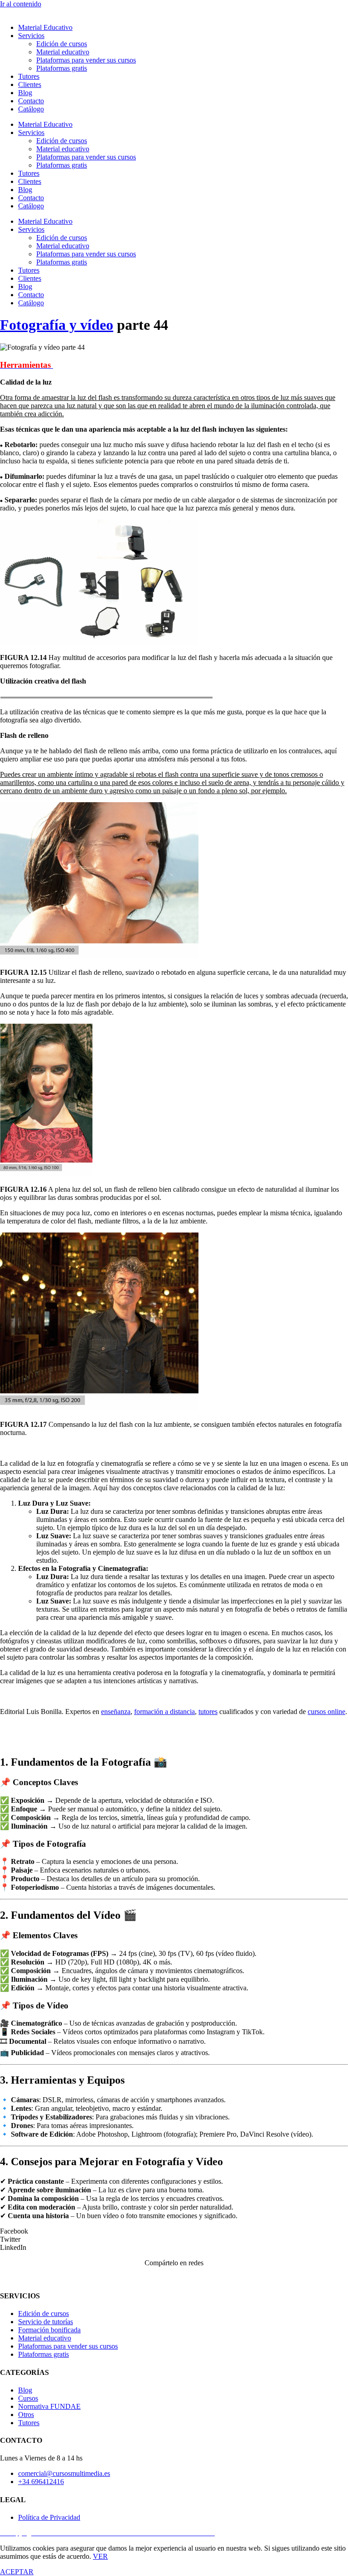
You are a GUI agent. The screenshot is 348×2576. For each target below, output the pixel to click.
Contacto (31, 101)
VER (100, 2556)
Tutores (29, 76)
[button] (174, 2231)
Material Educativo (45, 27)
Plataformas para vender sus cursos (86, 60)
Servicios (31, 36)
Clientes (30, 84)
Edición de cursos (62, 44)
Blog (25, 93)
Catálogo (31, 109)
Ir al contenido (21, 4)
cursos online (326, 1712)
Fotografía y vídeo (57, 325)
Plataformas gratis (62, 68)
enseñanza (116, 1712)
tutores (208, 1712)
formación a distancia (164, 1712)
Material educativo (63, 52)
